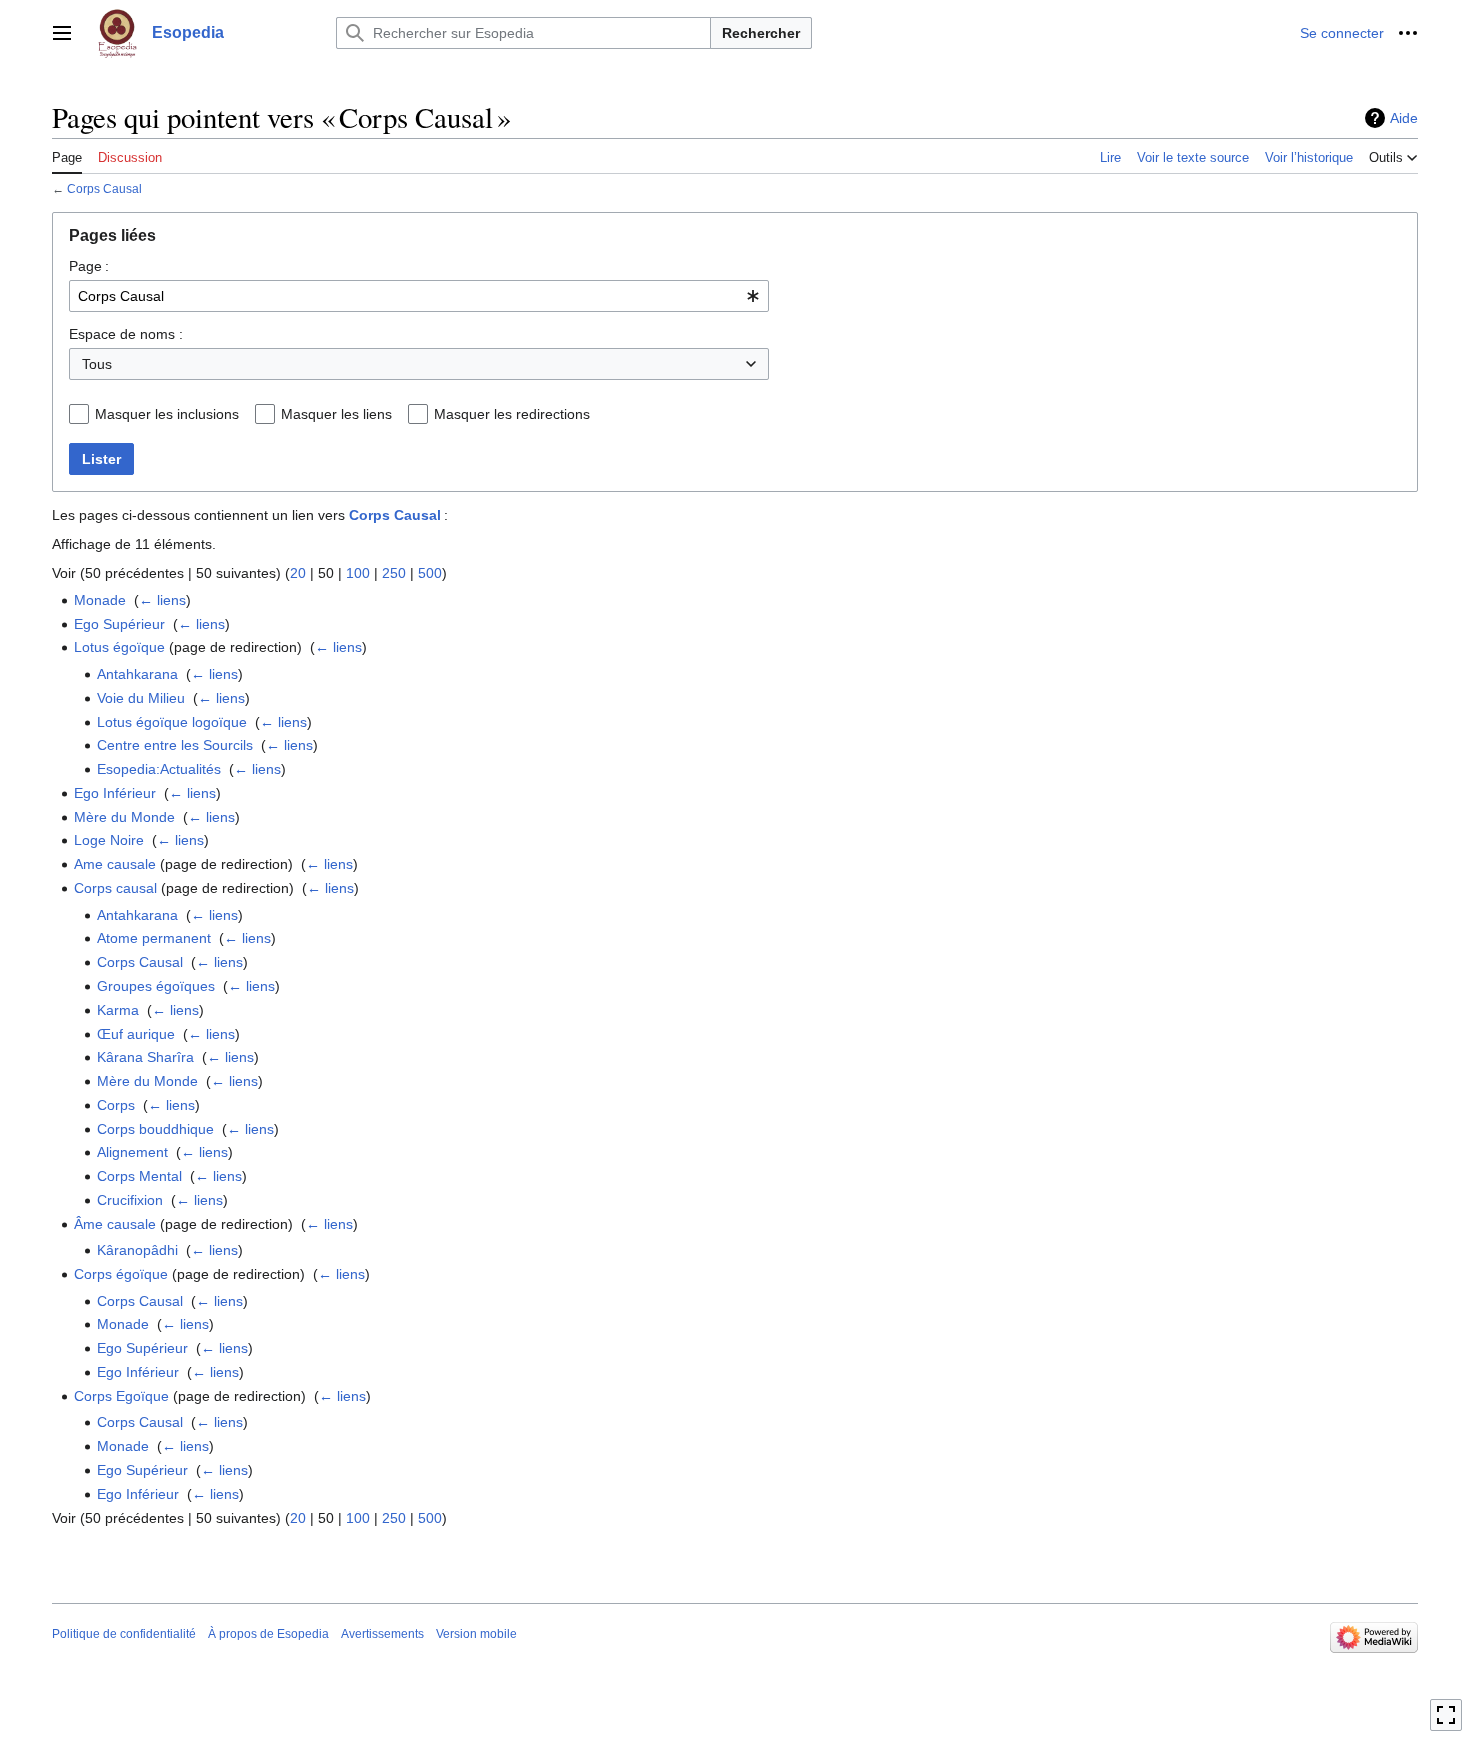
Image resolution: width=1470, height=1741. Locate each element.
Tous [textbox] (97, 364)
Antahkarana (137, 674)
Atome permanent (154, 938)
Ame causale (115, 864)
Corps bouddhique (155, 1129)
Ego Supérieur (119, 624)
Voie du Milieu (141, 698)
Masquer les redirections (512, 414)
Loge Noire (109, 840)
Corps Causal (104, 188)
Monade (100, 600)
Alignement (132, 1152)
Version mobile (476, 1634)
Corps (116, 1105)
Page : (89, 266)
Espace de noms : (126, 334)
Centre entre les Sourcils (175, 745)
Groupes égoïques (156, 986)
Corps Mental (139, 1176)
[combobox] (419, 296)
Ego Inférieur (115, 793)
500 (430, 573)
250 (394, 573)
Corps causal (115, 888)
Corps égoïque (121, 1274)
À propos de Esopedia (268, 1634)
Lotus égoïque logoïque (172, 722)
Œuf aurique (136, 1034)
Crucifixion (130, 1200)
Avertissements (382, 1634)
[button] (62, 33)
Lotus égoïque (119, 647)
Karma (118, 1010)
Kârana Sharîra (145, 1057)
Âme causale (115, 1224)
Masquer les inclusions (167, 414)
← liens (162, 600)
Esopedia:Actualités (159, 769)
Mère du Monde (124, 817)
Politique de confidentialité (124, 1634)
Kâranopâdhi (137, 1250)
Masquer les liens (336, 414)
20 (298, 573)
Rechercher (761, 33)
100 (358, 573)
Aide (1404, 118)
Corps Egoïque (121, 1396)
